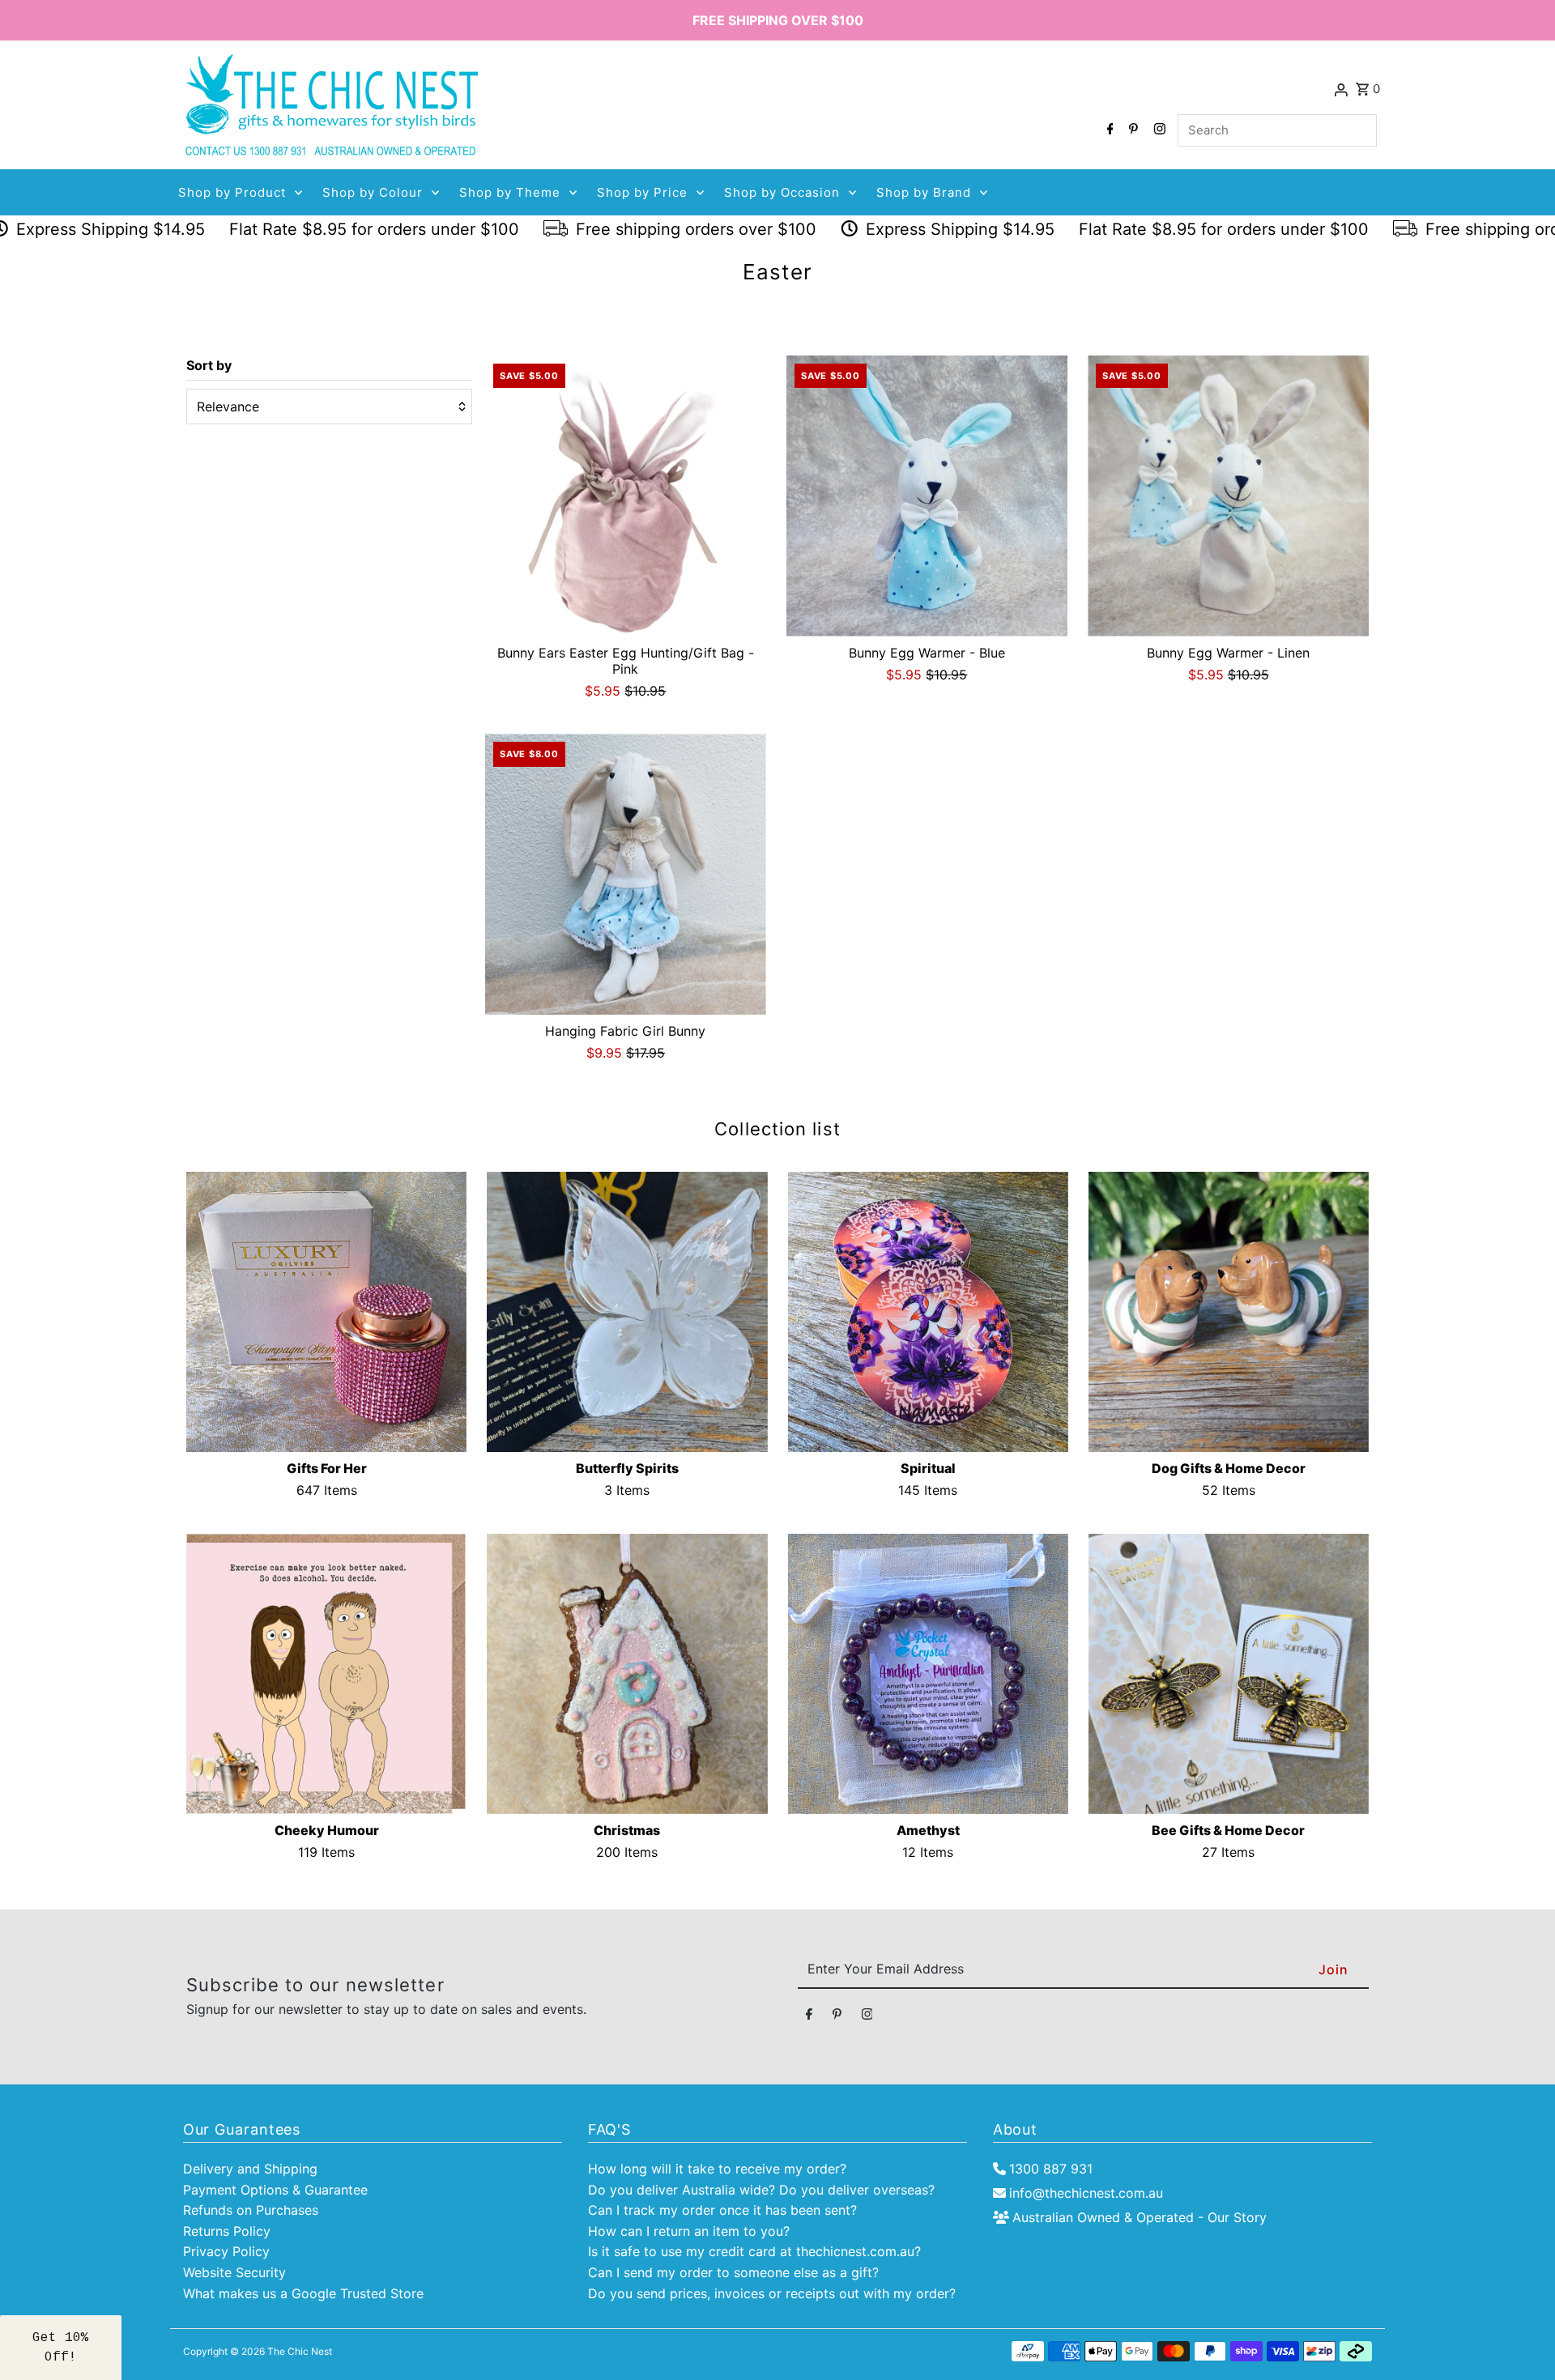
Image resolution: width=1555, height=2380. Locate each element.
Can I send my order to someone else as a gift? (733, 2272)
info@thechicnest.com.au (1086, 2193)
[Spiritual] (928, 1312)
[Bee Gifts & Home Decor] (1229, 1674)
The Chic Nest (300, 2351)
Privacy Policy (226, 2251)
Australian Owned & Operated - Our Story (1140, 2217)
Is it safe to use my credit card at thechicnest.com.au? (754, 2251)
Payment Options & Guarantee (275, 2190)
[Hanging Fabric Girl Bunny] (626, 874)
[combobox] (1277, 130)
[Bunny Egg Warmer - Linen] (1228, 496)
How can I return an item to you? (689, 2231)
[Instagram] (1158, 130)
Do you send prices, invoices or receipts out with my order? (772, 2293)
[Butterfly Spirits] (627, 1312)
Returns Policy (227, 2231)
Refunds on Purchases (251, 2210)
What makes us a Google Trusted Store (303, 2293)
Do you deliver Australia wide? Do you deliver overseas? (761, 2190)
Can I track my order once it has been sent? (722, 2210)
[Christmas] (627, 1674)
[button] (61, 2348)
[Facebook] (1108, 130)
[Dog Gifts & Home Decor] (1229, 1312)
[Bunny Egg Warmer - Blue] (927, 496)
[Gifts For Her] (326, 1312)
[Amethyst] (928, 1674)
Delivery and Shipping (250, 2169)
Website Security (234, 2272)
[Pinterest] (1131, 130)
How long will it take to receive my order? (717, 2169)
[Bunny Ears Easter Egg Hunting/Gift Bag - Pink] (626, 496)
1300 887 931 (1051, 2169)
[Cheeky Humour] (326, 1674)
